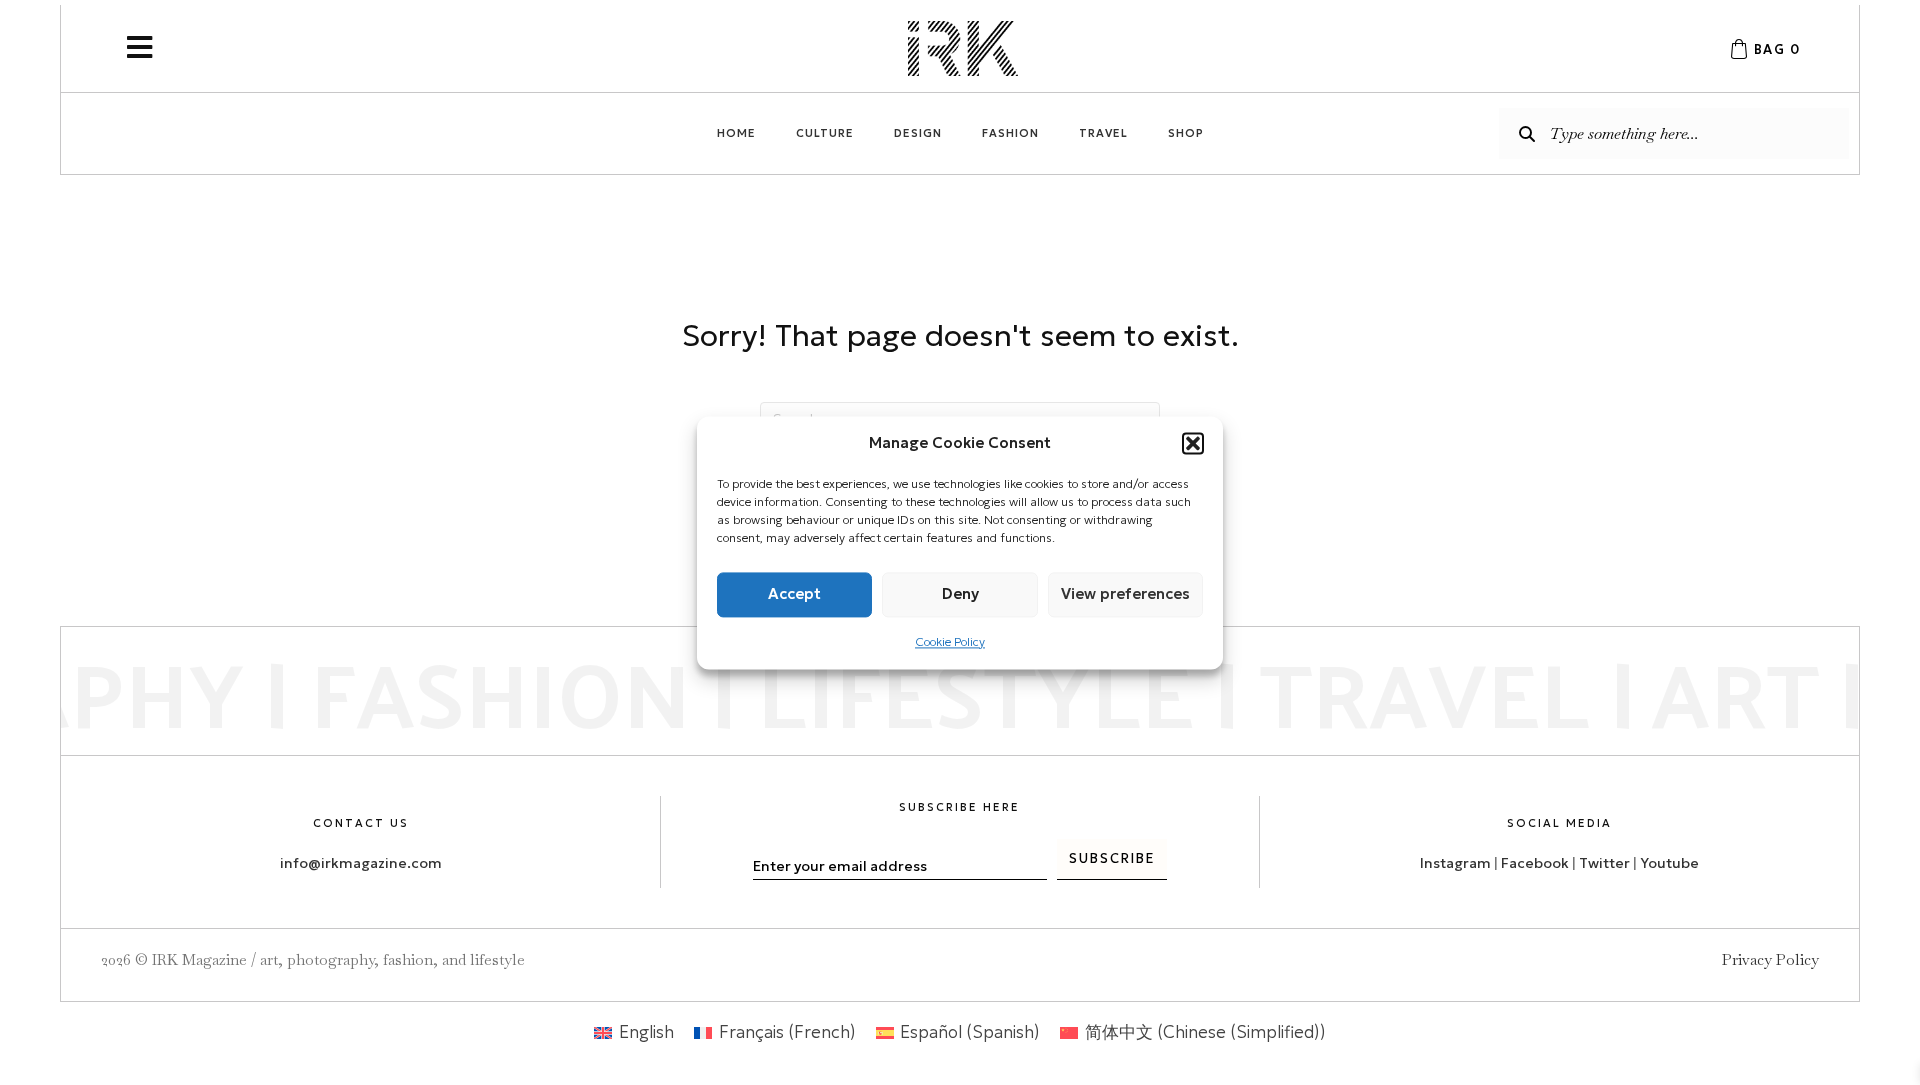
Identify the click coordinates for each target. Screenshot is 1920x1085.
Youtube (1669, 863)
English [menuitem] (646, 1032)
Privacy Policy (1770, 959)
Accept (794, 593)
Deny (960, 593)
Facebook (1535, 863)
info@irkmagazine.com (361, 863)
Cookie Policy (950, 641)
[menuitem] (634, 1032)
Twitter (1606, 863)
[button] (1193, 443)
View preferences (1125, 593)
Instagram (1455, 863)
